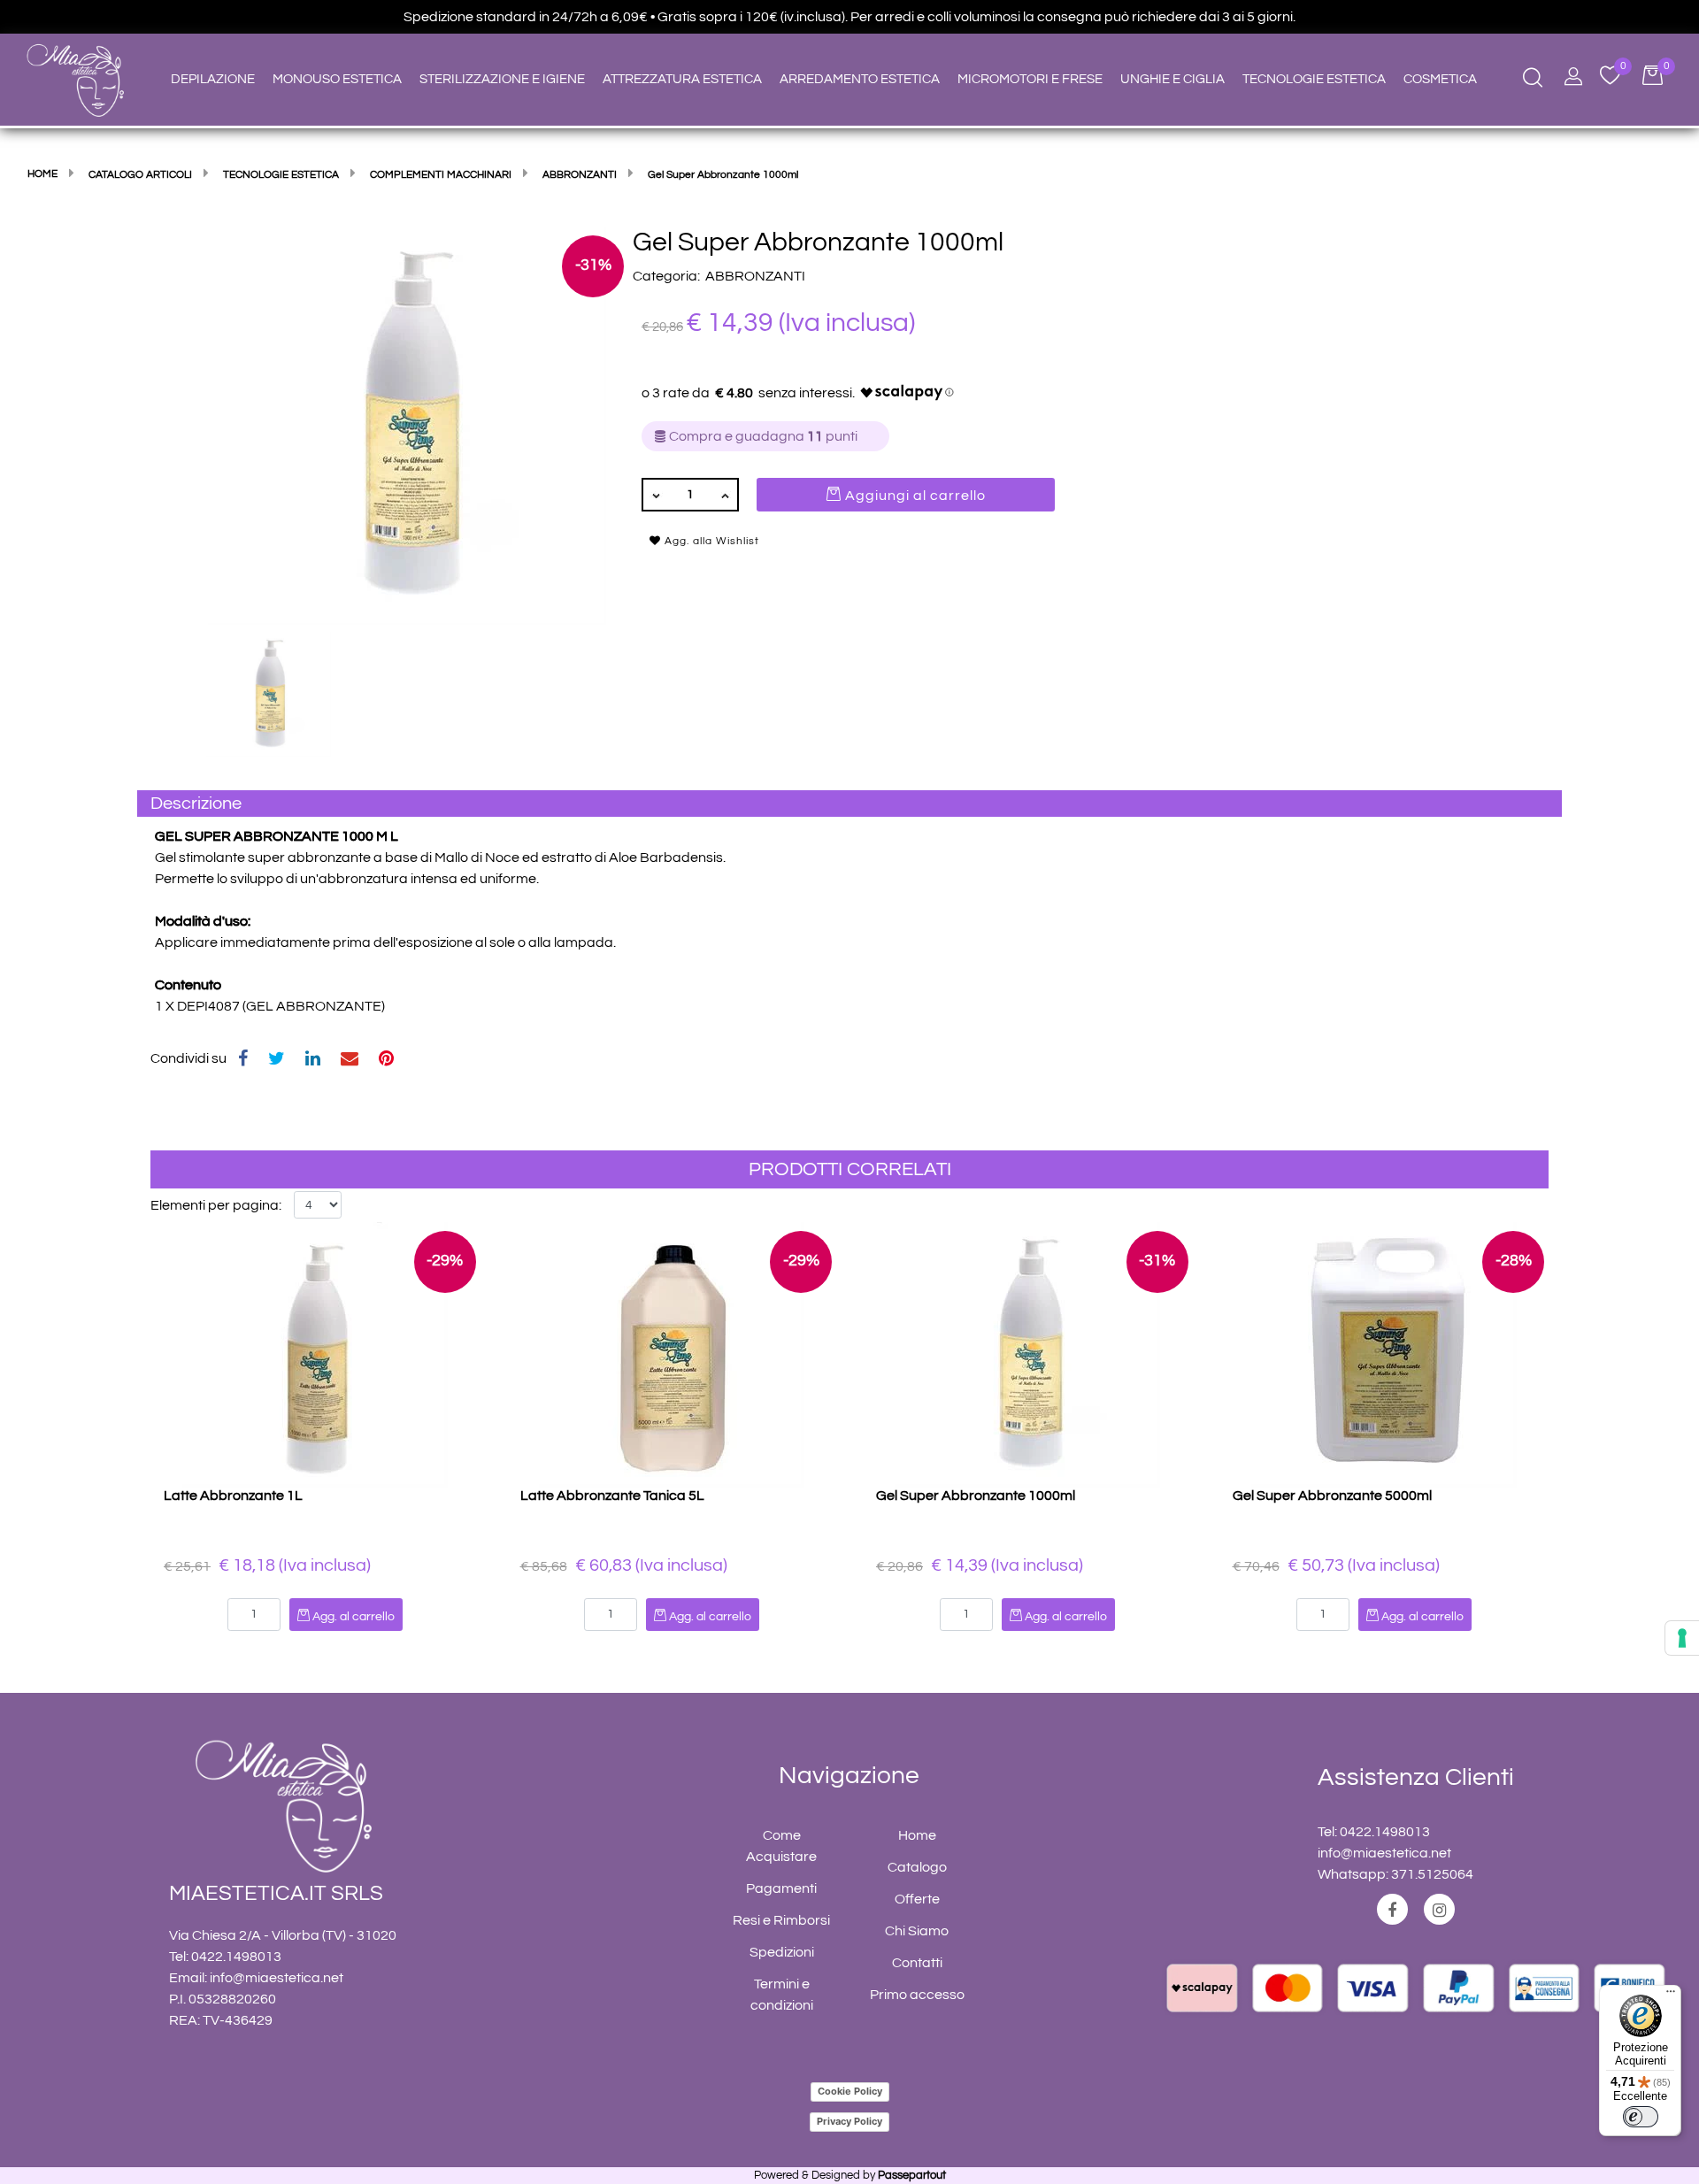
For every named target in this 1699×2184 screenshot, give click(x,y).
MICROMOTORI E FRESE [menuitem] (1030, 79)
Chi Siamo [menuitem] (917, 1931)
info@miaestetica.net (277, 1978)
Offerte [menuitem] (917, 1899)
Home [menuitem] (917, 1835)
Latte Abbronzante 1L (233, 1496)
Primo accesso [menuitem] (917, 1995)
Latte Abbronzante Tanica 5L (612, 1496)
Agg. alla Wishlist (710, 541)
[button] (407, 425)
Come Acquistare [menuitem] (781, 1846)
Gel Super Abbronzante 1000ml (976, 1496)
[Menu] (1671, 1996)
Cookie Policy (850, 2091)
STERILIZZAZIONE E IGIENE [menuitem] (502, 79)
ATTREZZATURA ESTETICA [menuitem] (682, 79)
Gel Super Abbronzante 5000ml (1332, 1496)
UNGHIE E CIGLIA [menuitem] (1172, 79)
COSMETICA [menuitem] (1440, 79)
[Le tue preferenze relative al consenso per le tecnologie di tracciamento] (1682, 1638)
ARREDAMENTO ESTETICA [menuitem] (860, 79)
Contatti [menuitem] (917, 1963)
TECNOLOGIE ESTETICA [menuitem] (1314, 79)
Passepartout (912, 2175)
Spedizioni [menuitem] (782, 1952)
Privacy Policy (849, 2121)
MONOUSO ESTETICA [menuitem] (337, 79)
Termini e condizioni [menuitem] (782, 1995)
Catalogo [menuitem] (917, 1867)
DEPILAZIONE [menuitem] (213, 79)
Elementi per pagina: (216, 1205)
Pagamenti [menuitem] (781, 1888)
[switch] (1641, 2117)
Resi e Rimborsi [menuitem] (781, 1920)
